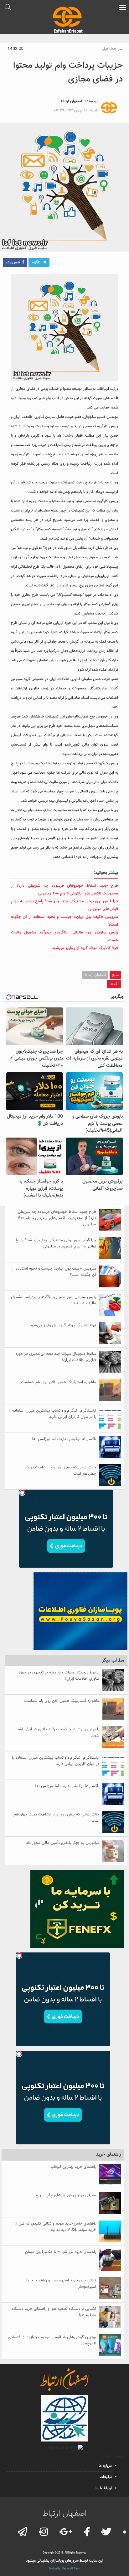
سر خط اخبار (113, 49)
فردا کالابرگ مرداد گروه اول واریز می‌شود (85, 948)
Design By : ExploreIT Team (65, 2569)
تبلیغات (106, 2477)
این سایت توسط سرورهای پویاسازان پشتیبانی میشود (65, 2561)
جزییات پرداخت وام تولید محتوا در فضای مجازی (68, 72)
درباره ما (105, 2466)
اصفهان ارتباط (71, 101)
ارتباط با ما (104, 2488)
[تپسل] (22, 1493)
